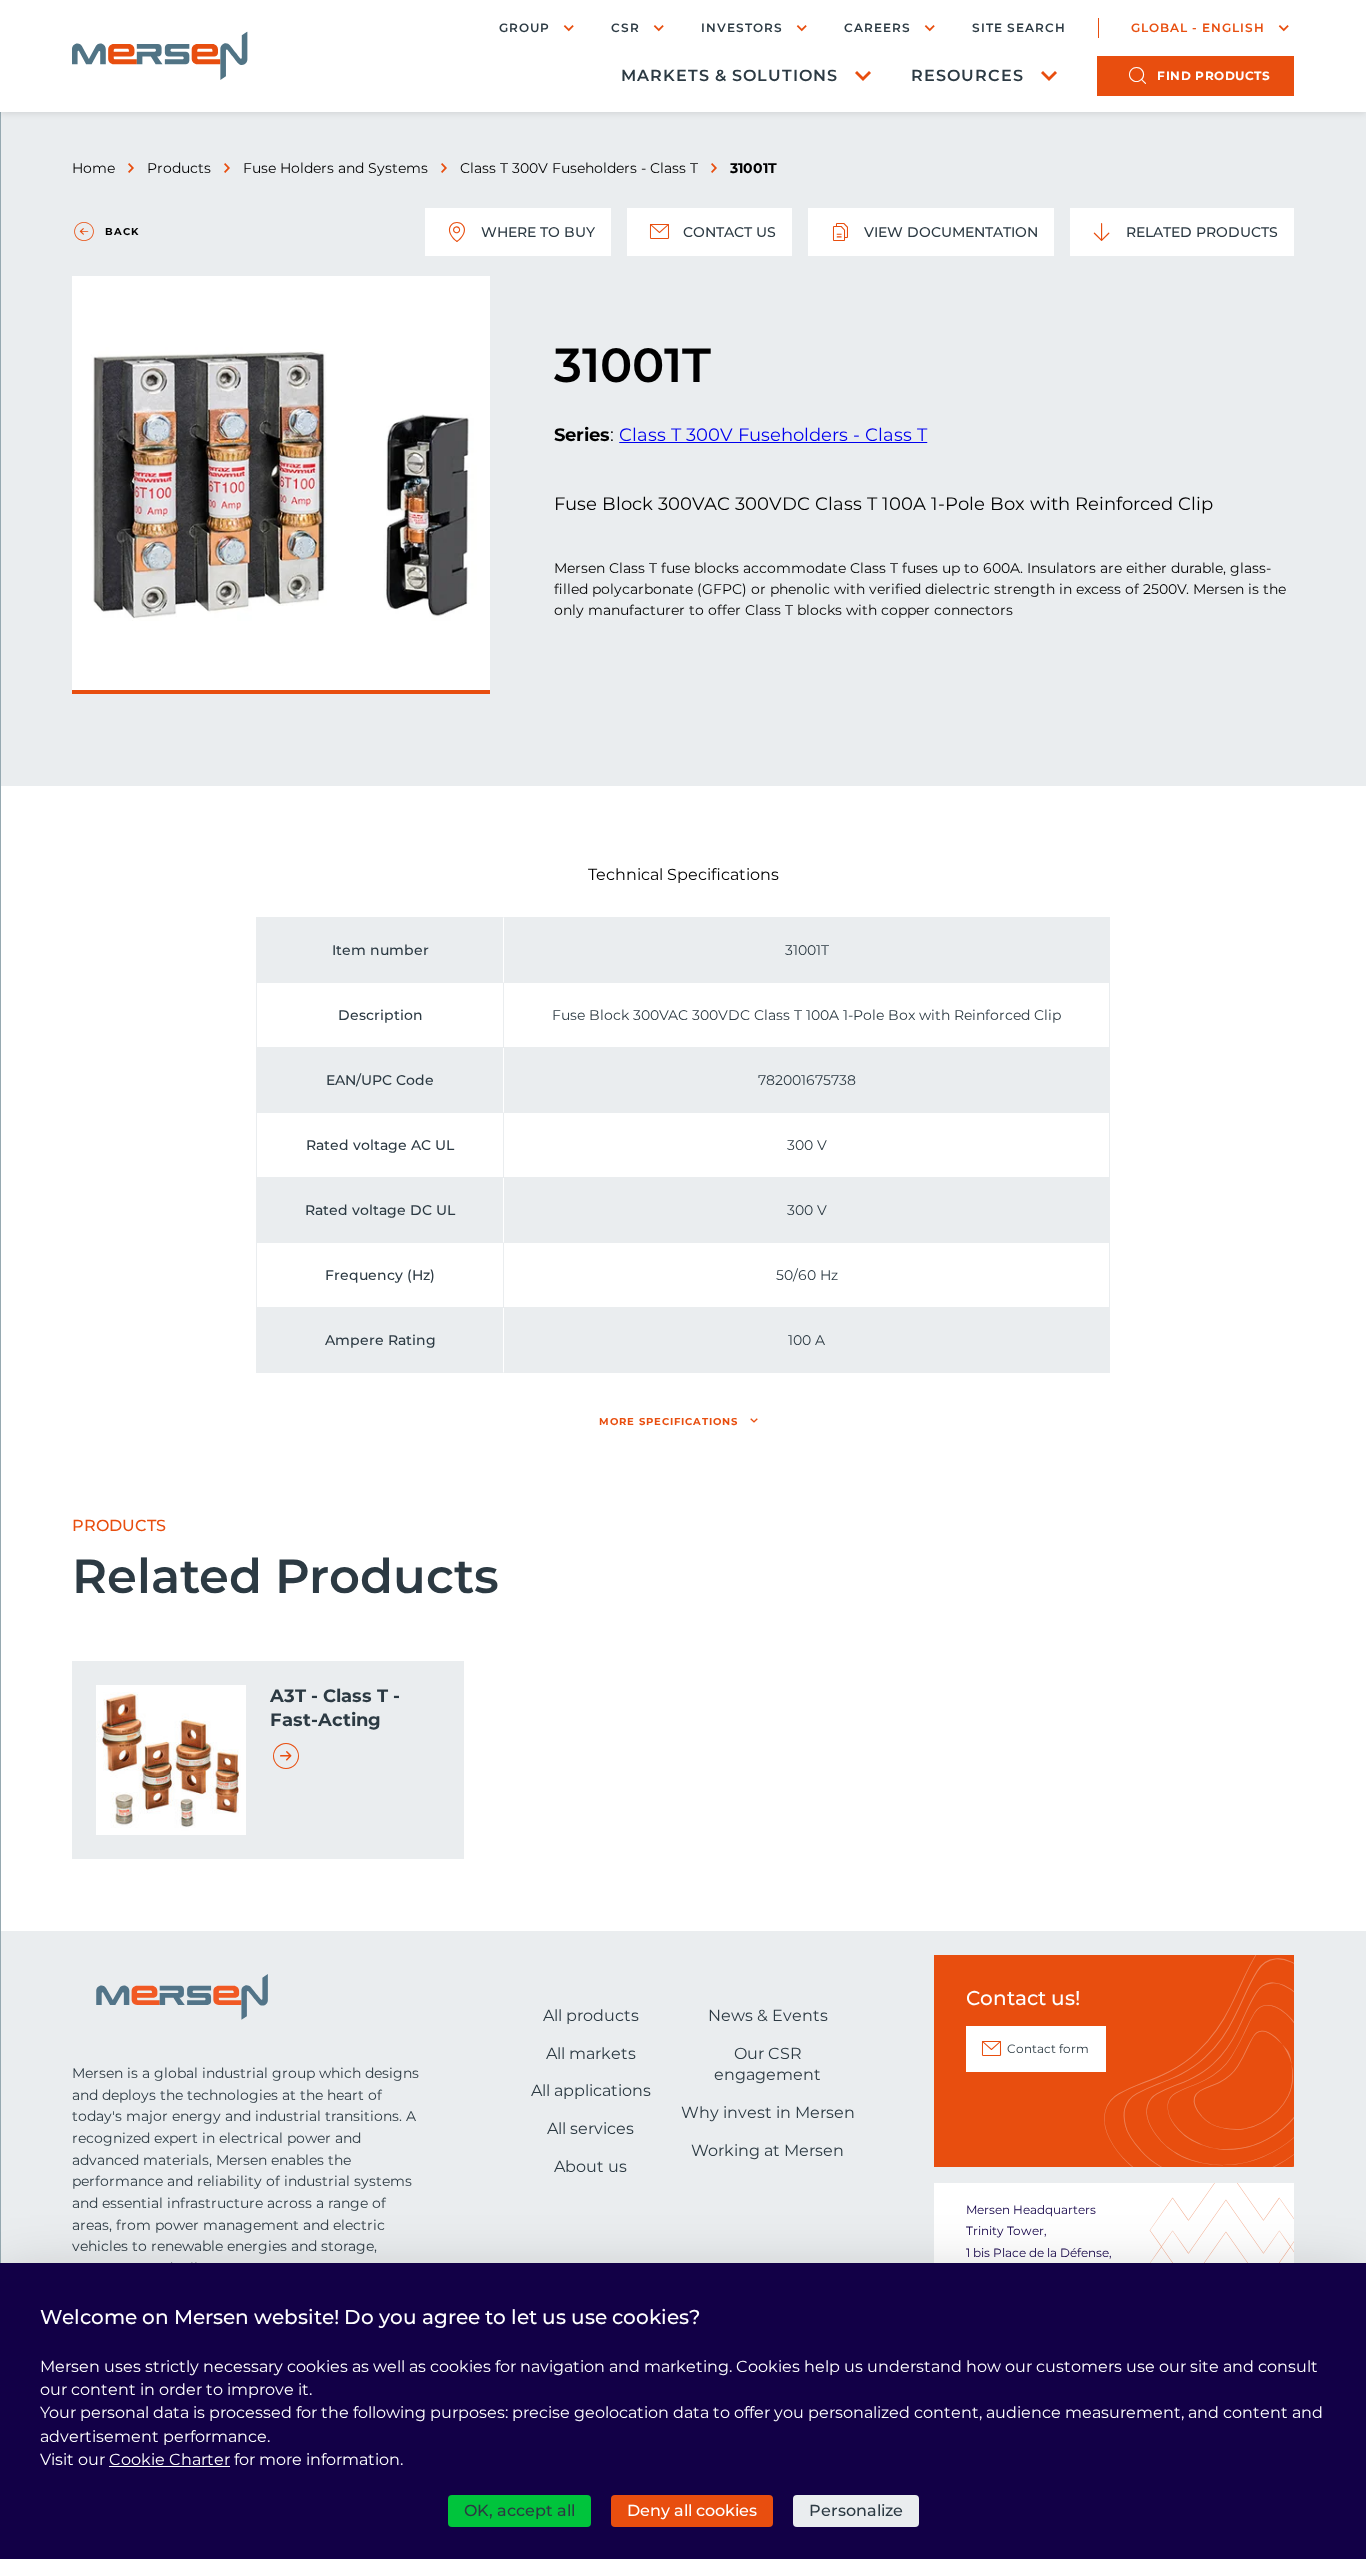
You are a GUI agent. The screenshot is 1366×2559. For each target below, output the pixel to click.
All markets (591, 2053)
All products (591, 2015)
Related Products (1202, 232)
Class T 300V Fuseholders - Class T (579, 168)
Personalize (856, 2510)
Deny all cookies (692, 2510)
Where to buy (538, 232)
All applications (591, 2090)
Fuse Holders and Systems (335, 168)
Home (93, 168)
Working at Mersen (767, 2150)
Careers (877, 27)
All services (590, 2128)
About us (590, 2166)
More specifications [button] (668, 1421)
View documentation (951, 232)
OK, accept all (519, 2510)
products (1213, 75)
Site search (1019, 28)
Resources (967, 75)
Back (122, 231)
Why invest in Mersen (768, 2112)
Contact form (1048, 2048)
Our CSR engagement (767, 2064)
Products (179, 168)
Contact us (729, 232)
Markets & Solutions (729, 75)
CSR (625, 27)
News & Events (768, 2015)
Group (524, 27)
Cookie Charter (169, 2459)
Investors (742, 27)
